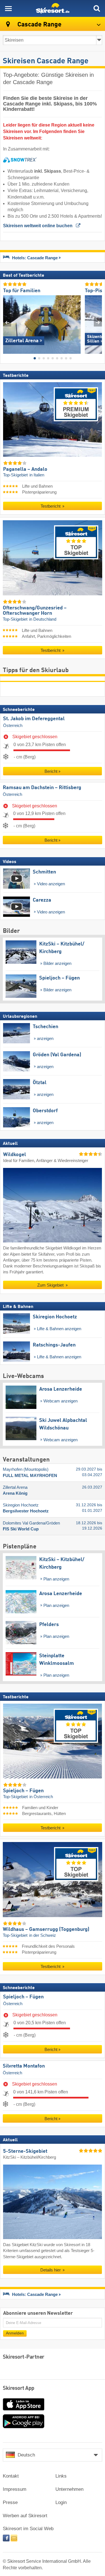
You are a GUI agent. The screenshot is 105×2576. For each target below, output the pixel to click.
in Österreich (41, 1797)
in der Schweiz (43, 1935)
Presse (10, 2502)
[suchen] (97, 8)
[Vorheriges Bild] (7, 322)
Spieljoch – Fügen (23, 1997)
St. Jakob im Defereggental (34, 719)
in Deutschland (43, 619)
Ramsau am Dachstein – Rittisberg (42, 788)
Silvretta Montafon (24, 2066)
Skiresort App (19, 2388)
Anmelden (15, 2333)
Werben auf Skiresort (25, 2516)
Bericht (51, 771)
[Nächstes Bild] (98, 322)
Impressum (15, 2489)
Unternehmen (69, 2489)
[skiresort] (53, 8)
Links (61, 2476)
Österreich (13, 726)
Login (61, 2502)
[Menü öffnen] (8, 8)
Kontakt (11, 2476)
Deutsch (26, 2455)
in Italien (37, 475)
